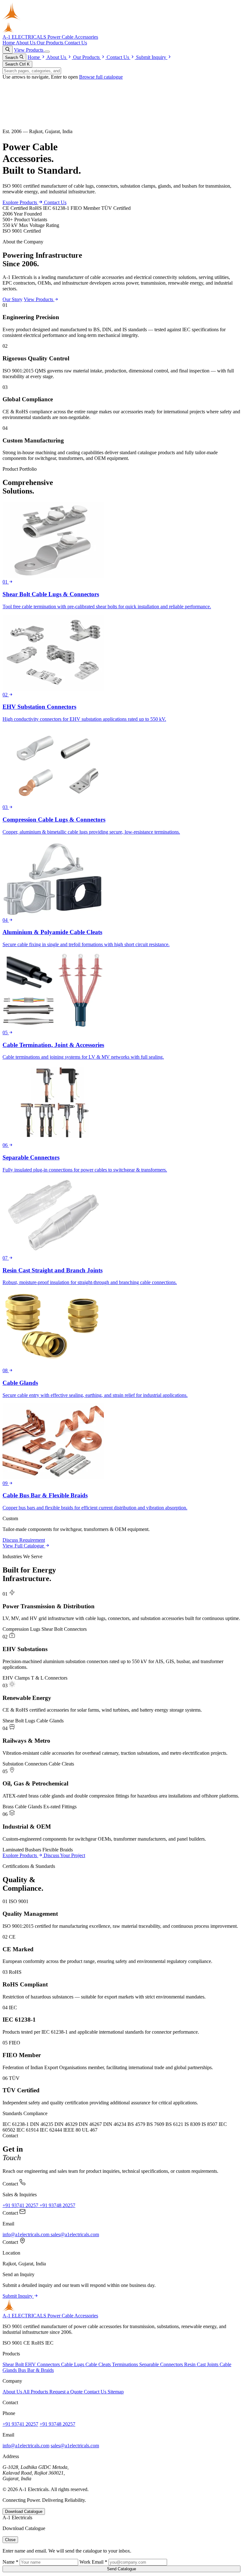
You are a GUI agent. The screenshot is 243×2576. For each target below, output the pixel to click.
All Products (36, 2392)
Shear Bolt (14, 2364)
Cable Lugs (73, 2364)
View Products (29, 50)
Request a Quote (67, 2392)
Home (9, 43)
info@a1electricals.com (27, 2234)
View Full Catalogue (24, 1546)
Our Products (51, 43)
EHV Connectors (43, 2364)
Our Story (12, 299)
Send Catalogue (121, 2569)
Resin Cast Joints (202, 2364)
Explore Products (20, 202)
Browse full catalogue (101, 77)
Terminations (126, 2364)
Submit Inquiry (152, 57)
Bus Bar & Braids (36, 2370)
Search (12, 58)
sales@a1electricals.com (75, 2234)
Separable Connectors (162, 2364)
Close (10, 2540)
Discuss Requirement (24, 1540)
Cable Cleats (99, 2364)
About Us (26, 43)
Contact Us (76, 43)
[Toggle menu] (47, 52)
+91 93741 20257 (21, 2205)
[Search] (8, 50)
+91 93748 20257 (57, 2205)
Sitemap (116, 2392)
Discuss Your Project (64, 1855)
